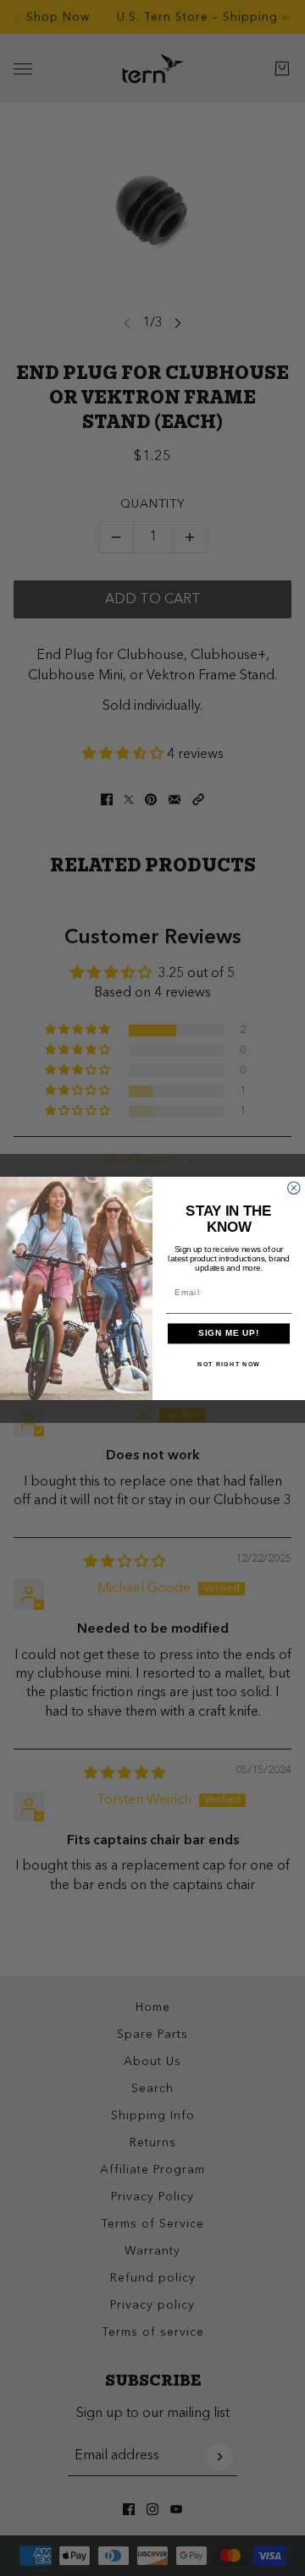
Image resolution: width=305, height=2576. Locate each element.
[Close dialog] (294, 1188)
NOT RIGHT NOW (229, 1364)
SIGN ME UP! (229, 1333)
